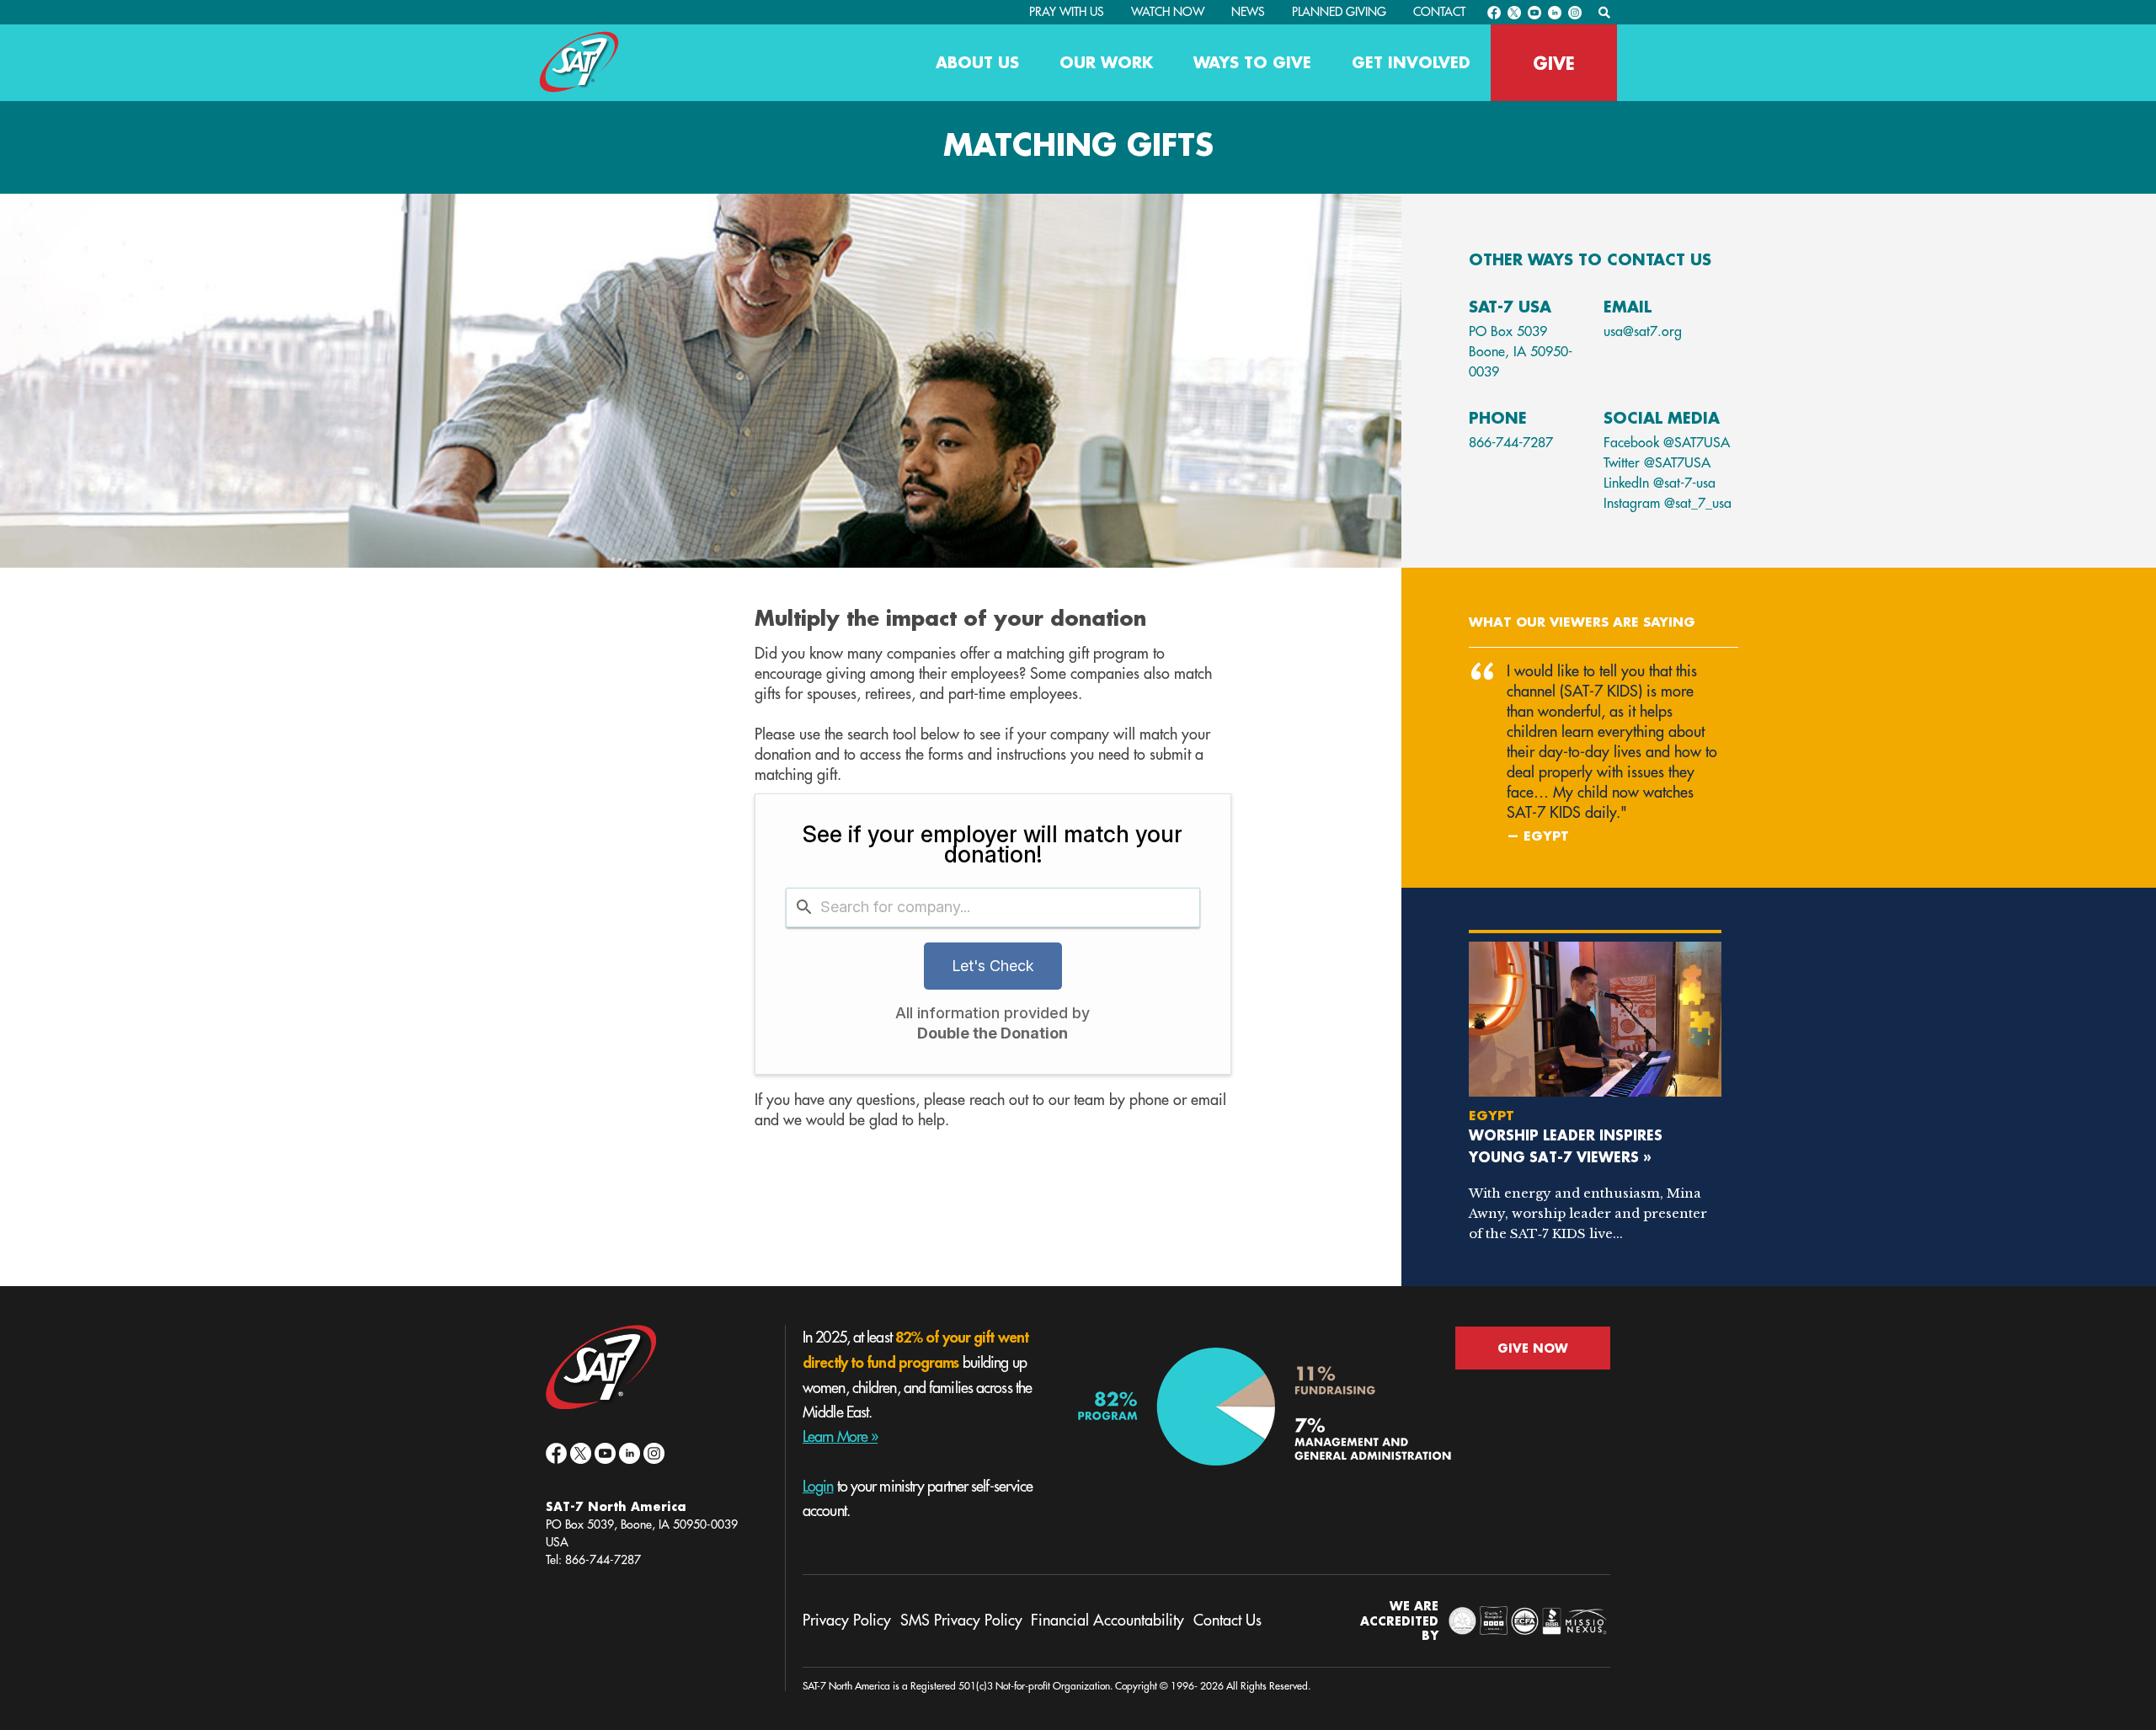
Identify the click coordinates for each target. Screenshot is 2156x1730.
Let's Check (993, 966)
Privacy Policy (847, 1621)
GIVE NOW (1533, 1348)
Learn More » (840, 1437)
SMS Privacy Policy (961, 1621)
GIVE (1554, 63)
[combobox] (993, 908)
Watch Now (1168, 12)
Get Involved (1411, 62)
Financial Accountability (1107, 1621)
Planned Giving (1339, 12)
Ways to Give (1252, 62)
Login (818, 1487)
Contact (1439, 12)
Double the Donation (993, 1033)
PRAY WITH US (1067, 12)
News (1248, 12)
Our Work (1106, 62)
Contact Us (1227, 1621)
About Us (977, 62)
